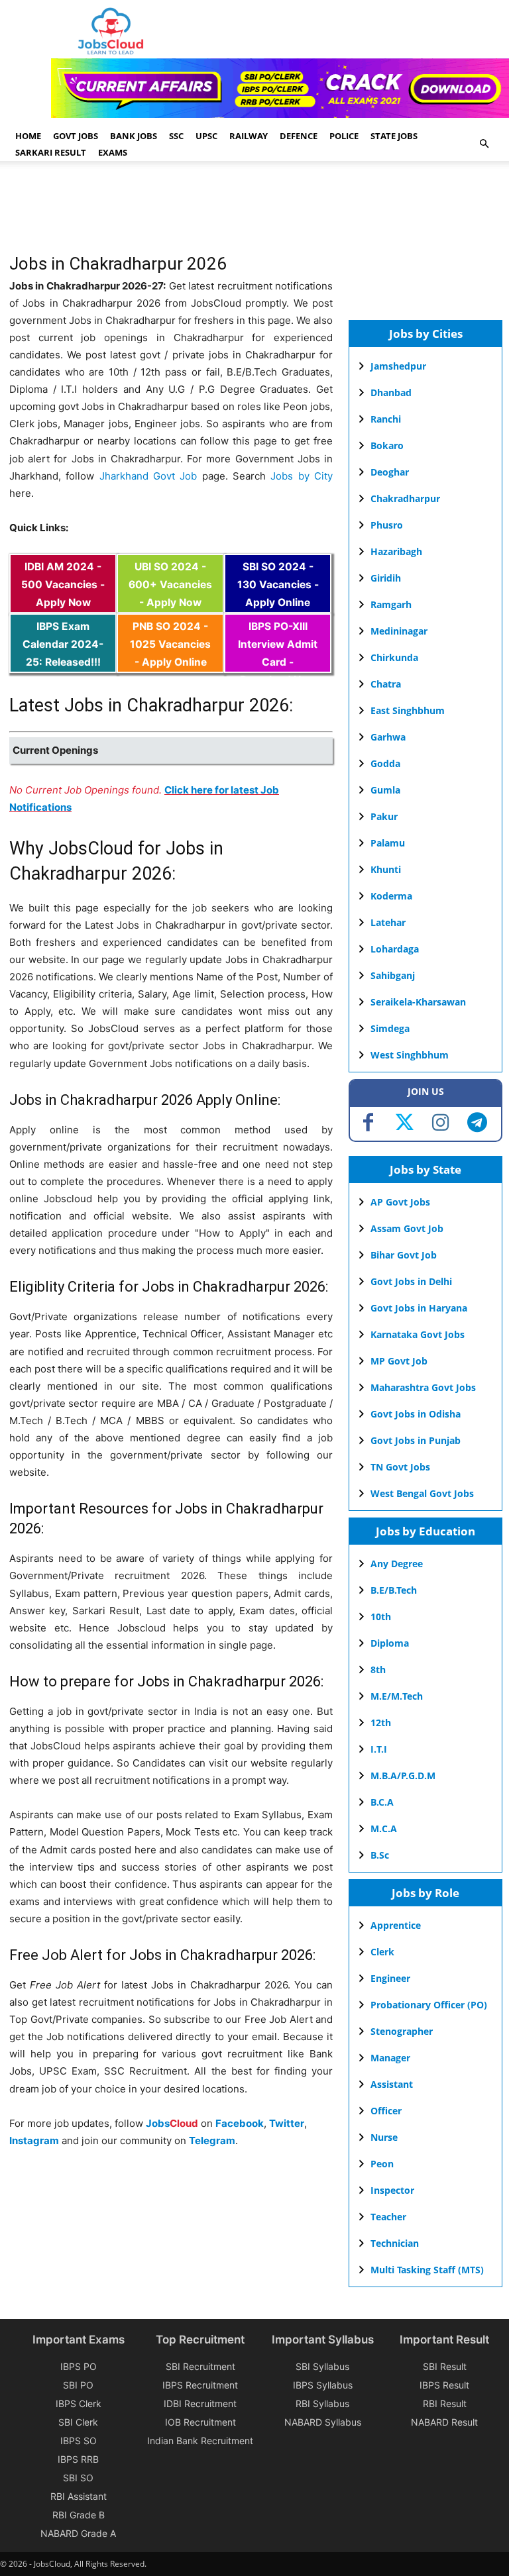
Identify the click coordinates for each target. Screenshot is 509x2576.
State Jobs (394, 136)
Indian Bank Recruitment (200, 2441)
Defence (299, 136)
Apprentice (396, 1925)
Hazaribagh (396, 551)
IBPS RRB (78, 2459)
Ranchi (386, 419)
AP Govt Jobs (400, 1202)
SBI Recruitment (200, 2366)
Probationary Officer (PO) (429, 2005)
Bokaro (387, 445)
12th (381, 1723)
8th (378, 1670)
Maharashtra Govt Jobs (423, 1387)
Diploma (390, 1643)
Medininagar (399, 631)
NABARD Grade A (78, 2533)
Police (344, 136)
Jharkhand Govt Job (148, 476)
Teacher (388, 2217)
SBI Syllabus (322, 2366)
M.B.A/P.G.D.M (403, 1776)
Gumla (385, 790)
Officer (386, 2111)
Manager (390, 2058)
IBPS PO (79, 2366)
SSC (176, 136)
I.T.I (379, 1749)
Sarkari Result (51, 152)
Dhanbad (391, 392)
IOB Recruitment (200, 2422)
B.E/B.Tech (394, 1590)
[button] (484, 144)
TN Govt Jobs (400, 1467)
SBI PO (78, 2385)
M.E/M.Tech (397, 1696)
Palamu (388, 843)
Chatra (386, 684)
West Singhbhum (410, 1055)
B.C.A (382, 1802)
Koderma (391, 896)
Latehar (388, 922)
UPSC (206, 136)
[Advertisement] (251, 214)
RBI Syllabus (322, 2403)
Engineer (390, 1978)
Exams (113, 152)
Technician (395, 2243)
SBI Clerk (78, 2422)
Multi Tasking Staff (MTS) (427, 2270)
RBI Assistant (79, 2496)
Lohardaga (395, 949)
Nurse (384, 2137)
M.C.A (384, 1829)
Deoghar (390, 472)
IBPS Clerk (79, 2403)
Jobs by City (302, 476)
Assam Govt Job (407, 1228)
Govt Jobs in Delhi (411, 1281)
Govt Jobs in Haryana (419, 1308)
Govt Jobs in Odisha (416, 1414)
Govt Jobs (76, 136)
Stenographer (402, 2031)
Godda (385, 763)
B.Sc (380, 1855)
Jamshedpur (398, 366)
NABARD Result (444, 2422)
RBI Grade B (79, 2515)
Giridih (386, 578)
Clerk (382, 1952)
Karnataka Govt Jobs (418, 1334)
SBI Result (445, 2366)
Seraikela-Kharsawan (418, 1002)
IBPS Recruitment (200, 2385)
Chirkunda (394, 657)
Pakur (384, 816)
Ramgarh (391, 604)
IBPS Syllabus (323, 2385)
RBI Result (445, 2403)
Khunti (386, 869)
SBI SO (78, 2478)
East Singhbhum (408, 710)
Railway (249, 136)
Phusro (387, 525)
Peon (382, 2164)
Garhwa (388, 737)
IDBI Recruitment (200, 2403)
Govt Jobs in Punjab (416, 1440)
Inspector (392, 2190)
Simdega (390, 1028)
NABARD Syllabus (323, 2422)
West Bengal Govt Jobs (422, 1493)
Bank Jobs (134, 136)
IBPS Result (444, 2385)
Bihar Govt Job (404, 1255)
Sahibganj (393, 975)
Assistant (392, 2084)
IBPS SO (79, 2441)
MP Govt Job (399, 1361)
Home (28, 136)
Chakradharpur (405, 498)
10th (381, 1617)
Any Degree (397, 1564)
